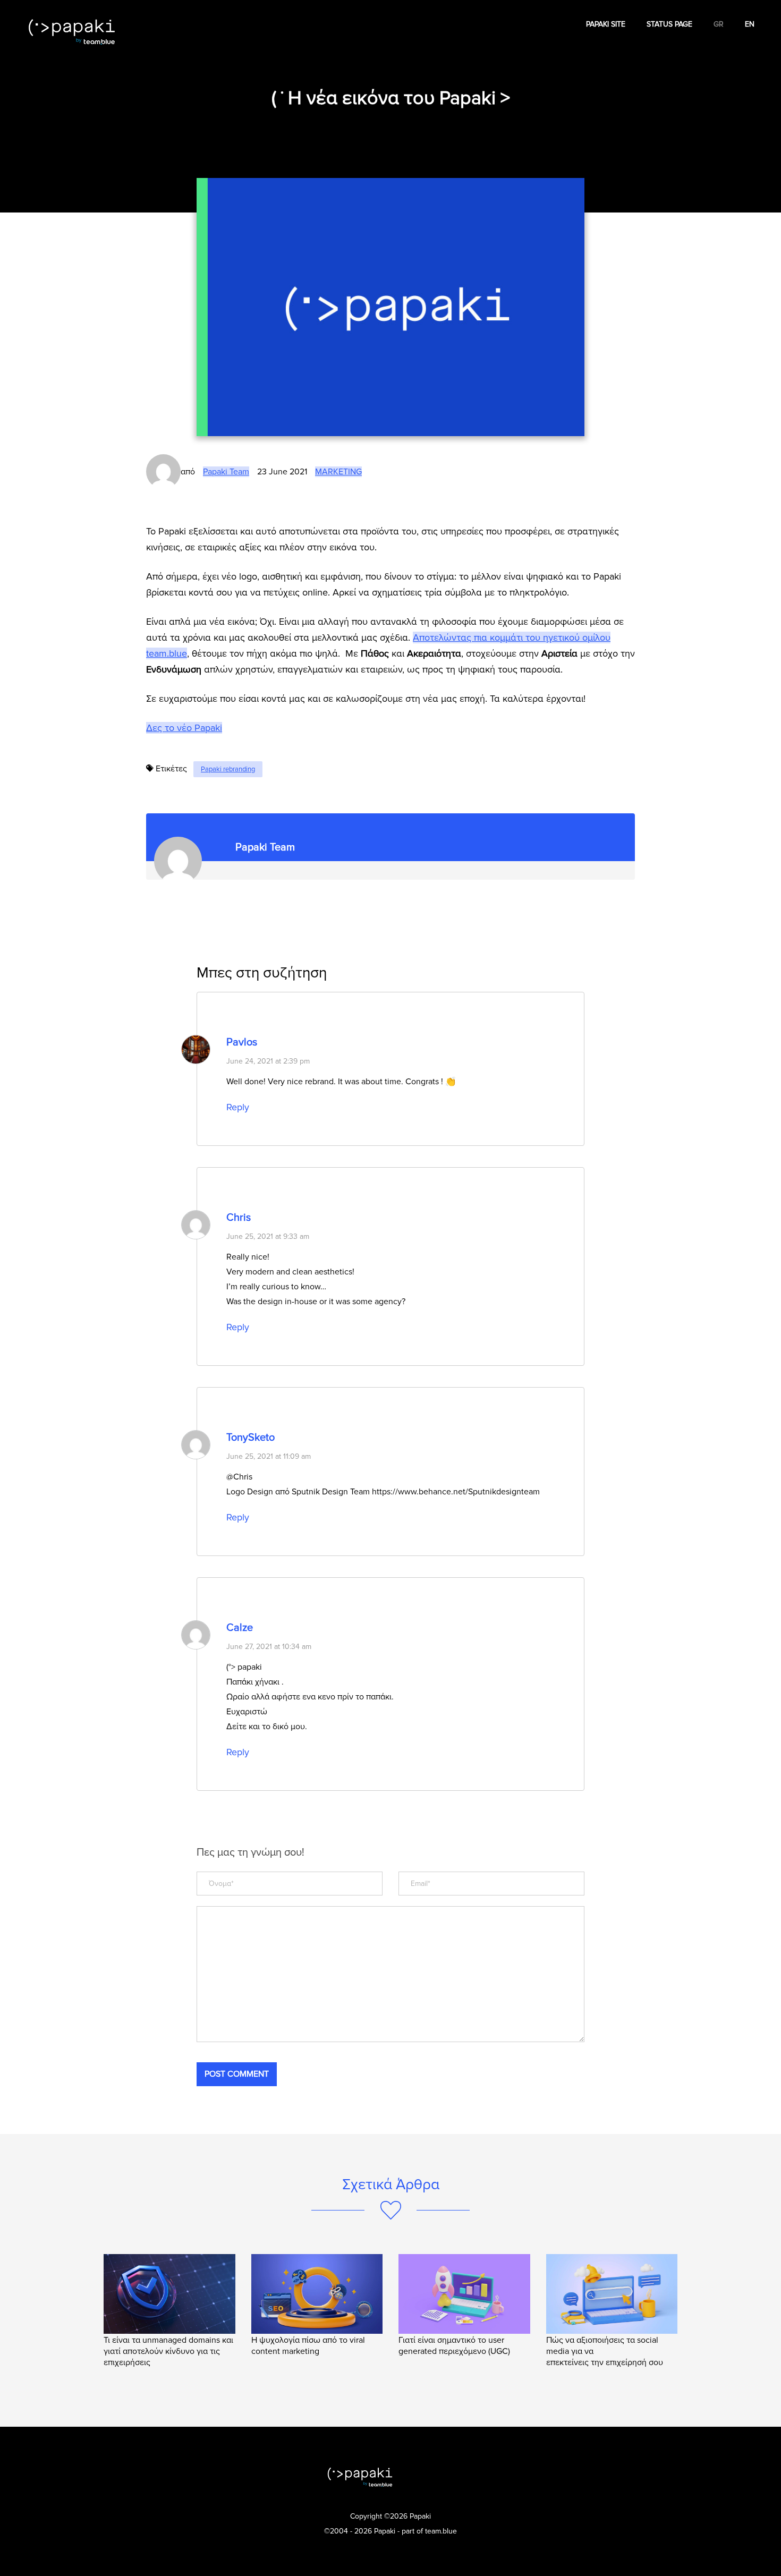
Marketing (338, 472)
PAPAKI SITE (606, 24)
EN (750, 24)
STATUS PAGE (669, 24)
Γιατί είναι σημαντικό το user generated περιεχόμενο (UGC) (454, 2346)
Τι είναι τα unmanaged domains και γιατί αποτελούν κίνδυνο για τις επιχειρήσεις (168, 2351)
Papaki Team (226, 472)
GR (719, 24)
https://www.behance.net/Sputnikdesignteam (456, 1492)
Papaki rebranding (228, 769)
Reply (238, 1107)
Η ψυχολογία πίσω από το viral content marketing (308, 2346)
